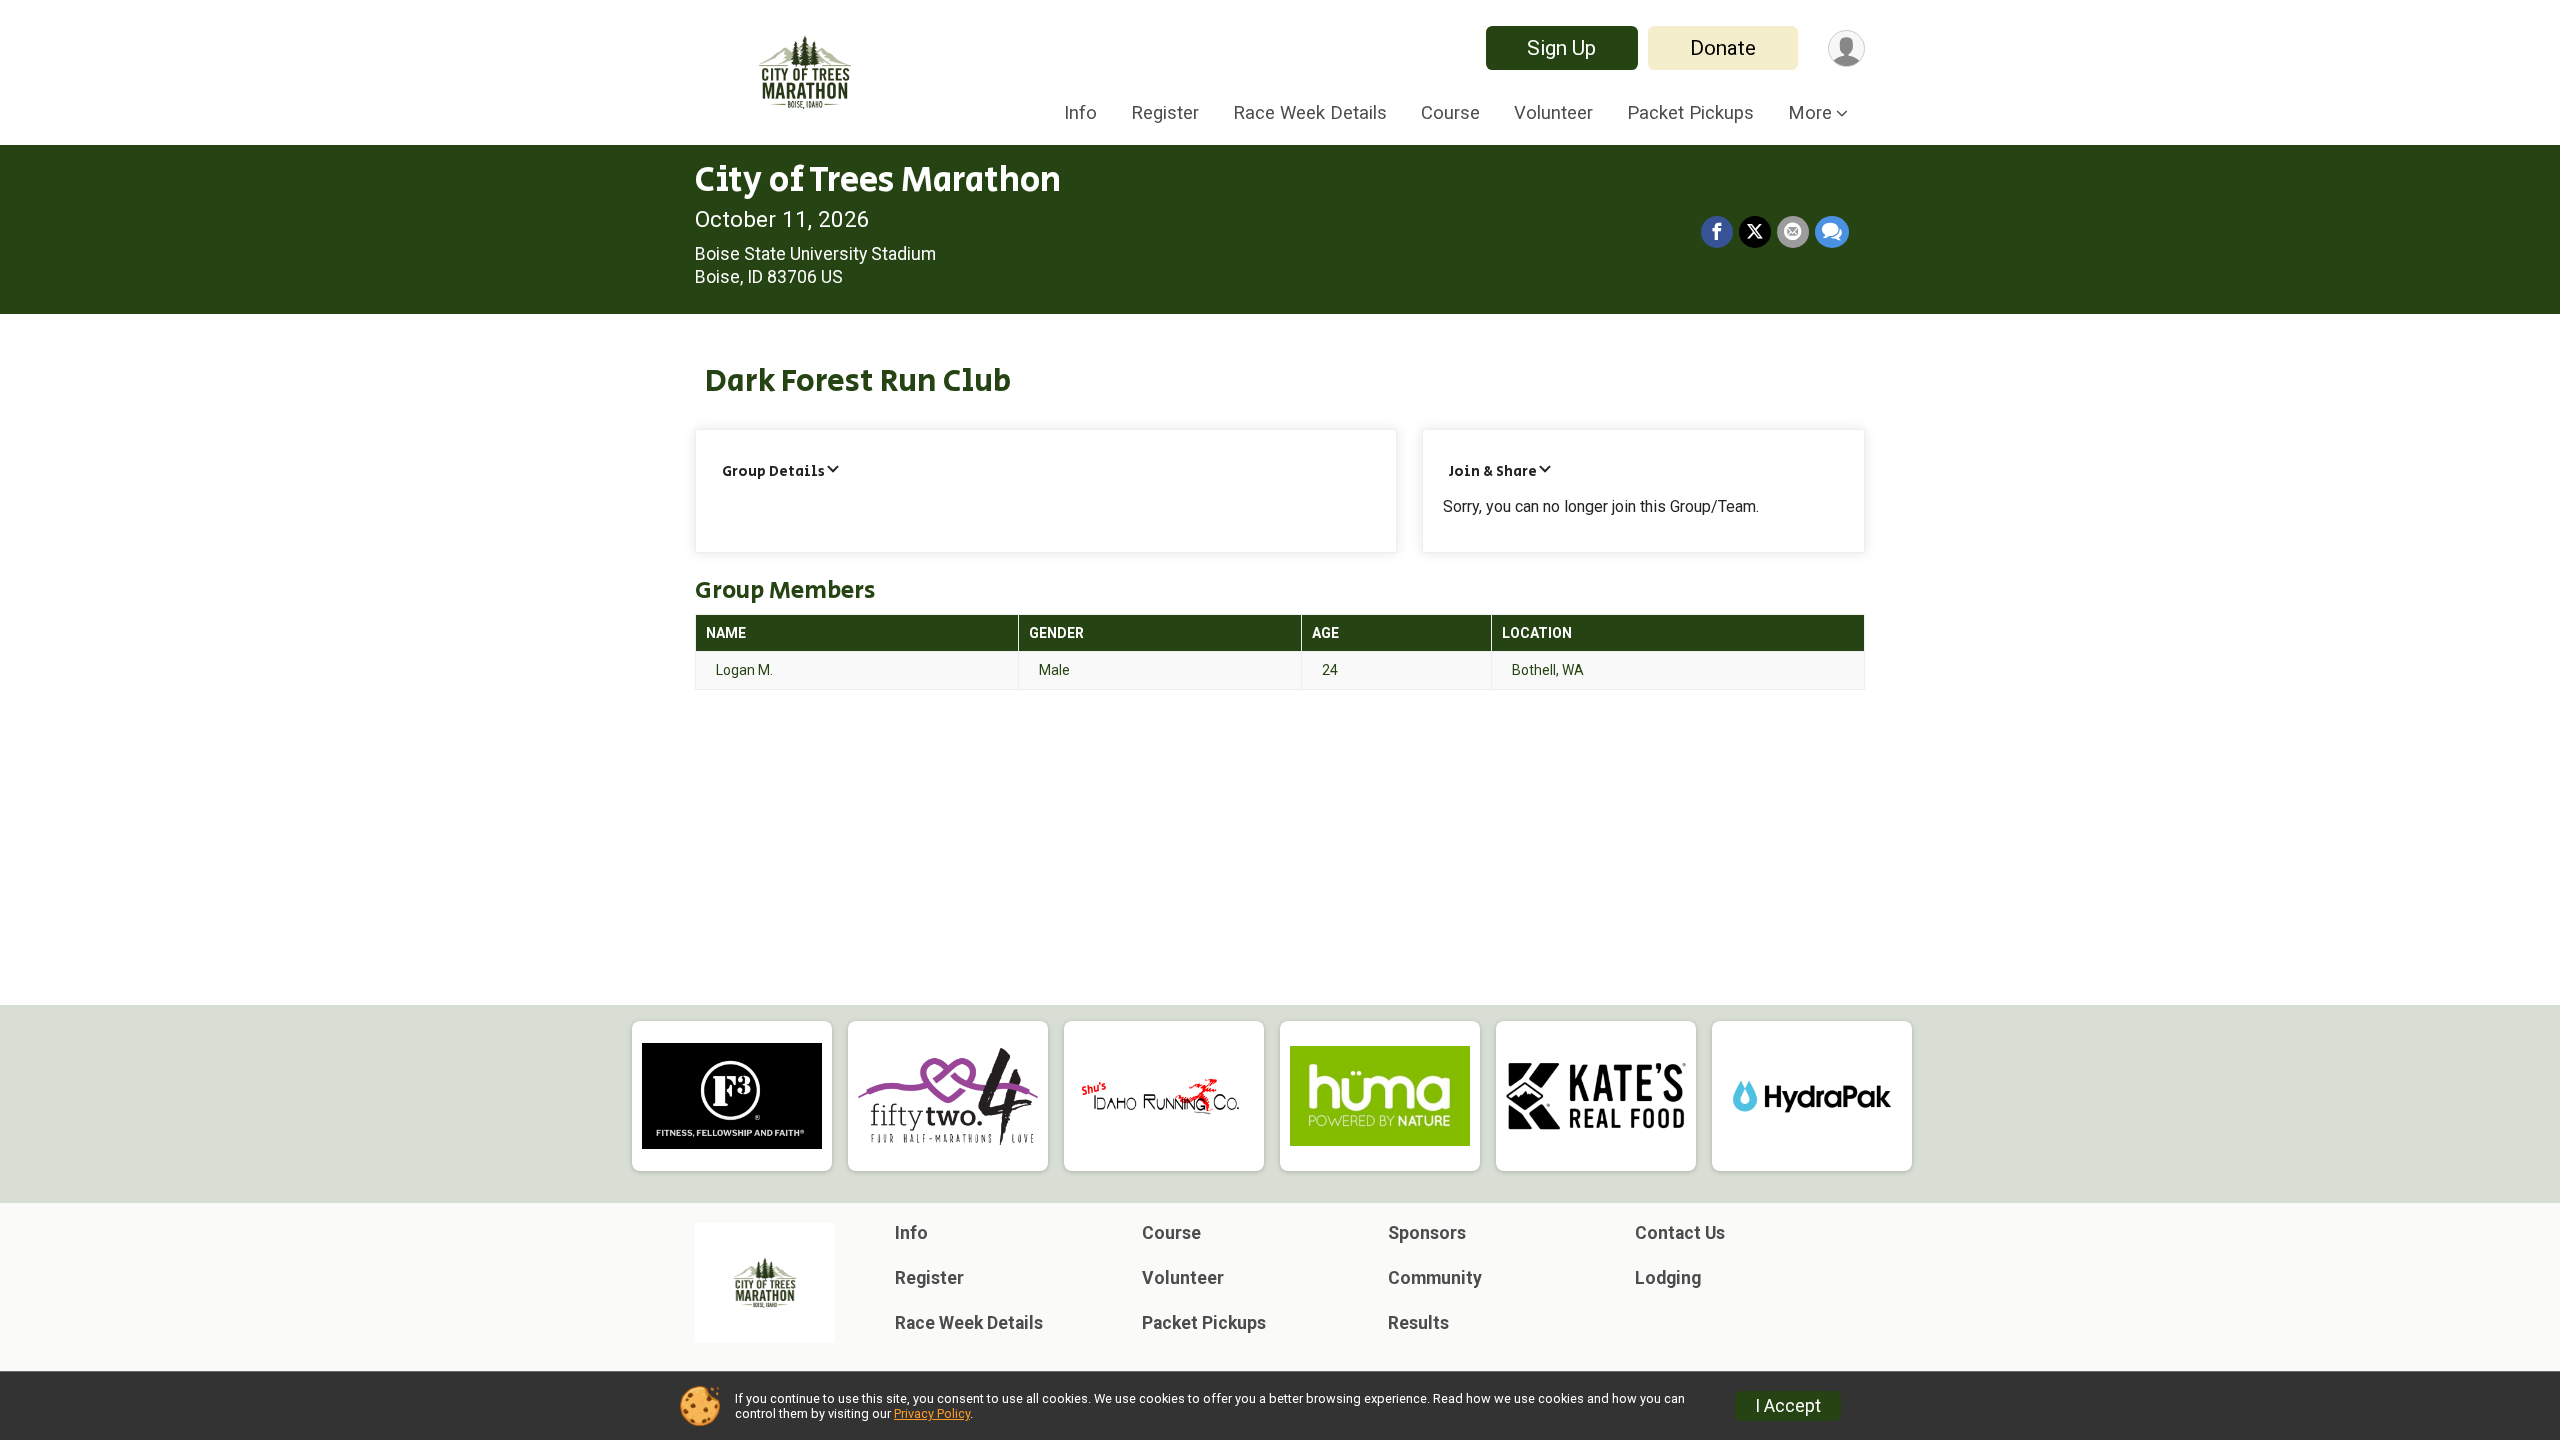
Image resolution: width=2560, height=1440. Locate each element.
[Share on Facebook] (1717, 232)
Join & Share (1493, 471)
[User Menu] (1846, 48)
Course (1450, 113)
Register (1165, 113)
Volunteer (1553, 113)
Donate (1723, 48)
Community (1435, 1278)
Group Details (773, 471)
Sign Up (1561, 48)
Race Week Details (1310, 113)
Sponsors (1427, 1233)
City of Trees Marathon (878, 180)
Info (1080, 113)
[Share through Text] (1832, 232)
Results (1418, 1323)
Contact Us (1680, 1233)
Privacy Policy (932, 1413)
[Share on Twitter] (1755, 232)
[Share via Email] (1793, 232)
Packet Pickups (1690, 113)
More (1810, 113)
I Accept (1788, 1406)
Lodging (1668, 1278)
